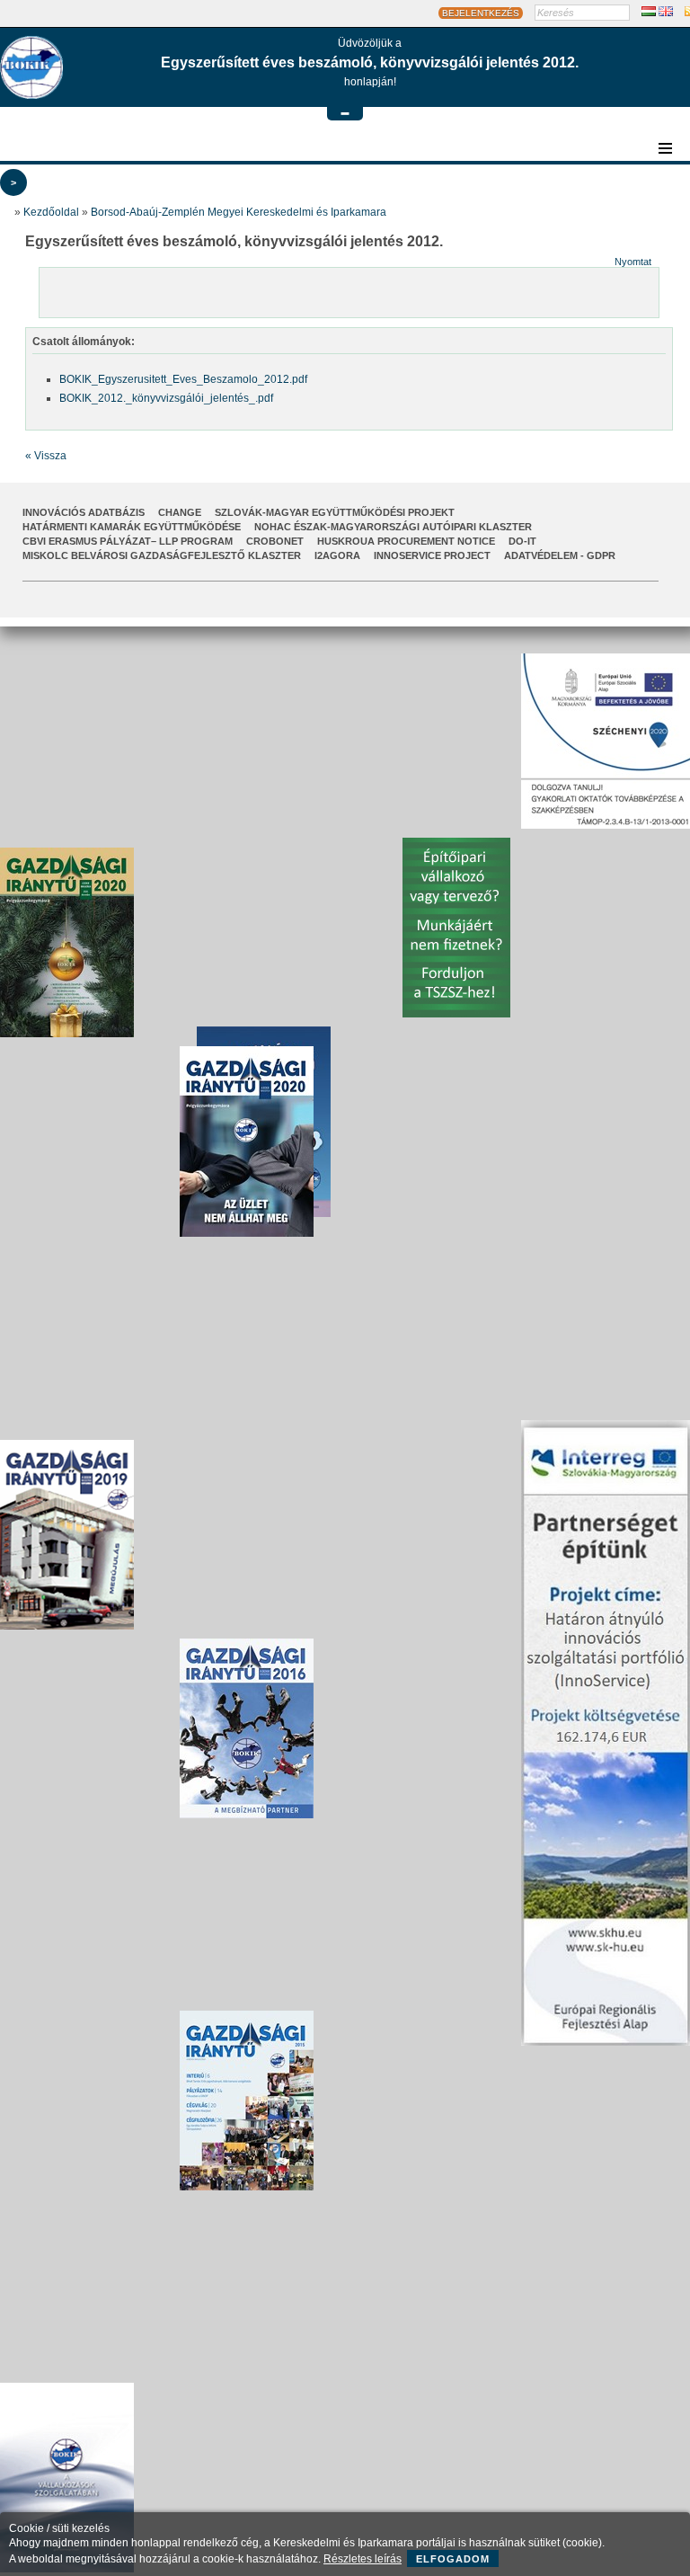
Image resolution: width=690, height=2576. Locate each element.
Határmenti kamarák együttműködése (132, 527)
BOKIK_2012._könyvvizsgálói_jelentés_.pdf (166, 398)
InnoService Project (432, 555)
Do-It (522, 541)
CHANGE (180, 512)
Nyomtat (633, 262)
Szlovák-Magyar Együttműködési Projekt (335, 512)
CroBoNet (275, 541)
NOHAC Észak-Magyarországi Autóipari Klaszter (393, 527)
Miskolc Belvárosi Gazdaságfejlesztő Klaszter (162, 555)
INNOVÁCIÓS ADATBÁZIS (84, 512)
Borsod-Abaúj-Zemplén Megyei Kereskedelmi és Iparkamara (239, 212)
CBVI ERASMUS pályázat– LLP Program (128, 541)
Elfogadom (453, 2559)
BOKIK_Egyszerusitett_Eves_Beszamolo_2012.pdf (183, 379)
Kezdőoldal (51, 212)
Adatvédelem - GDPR (560, 555)
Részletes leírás (363, 2559)
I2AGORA (337, 555)
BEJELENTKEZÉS (481, 13)
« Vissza (46, 456)
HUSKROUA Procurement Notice (406, 541)
